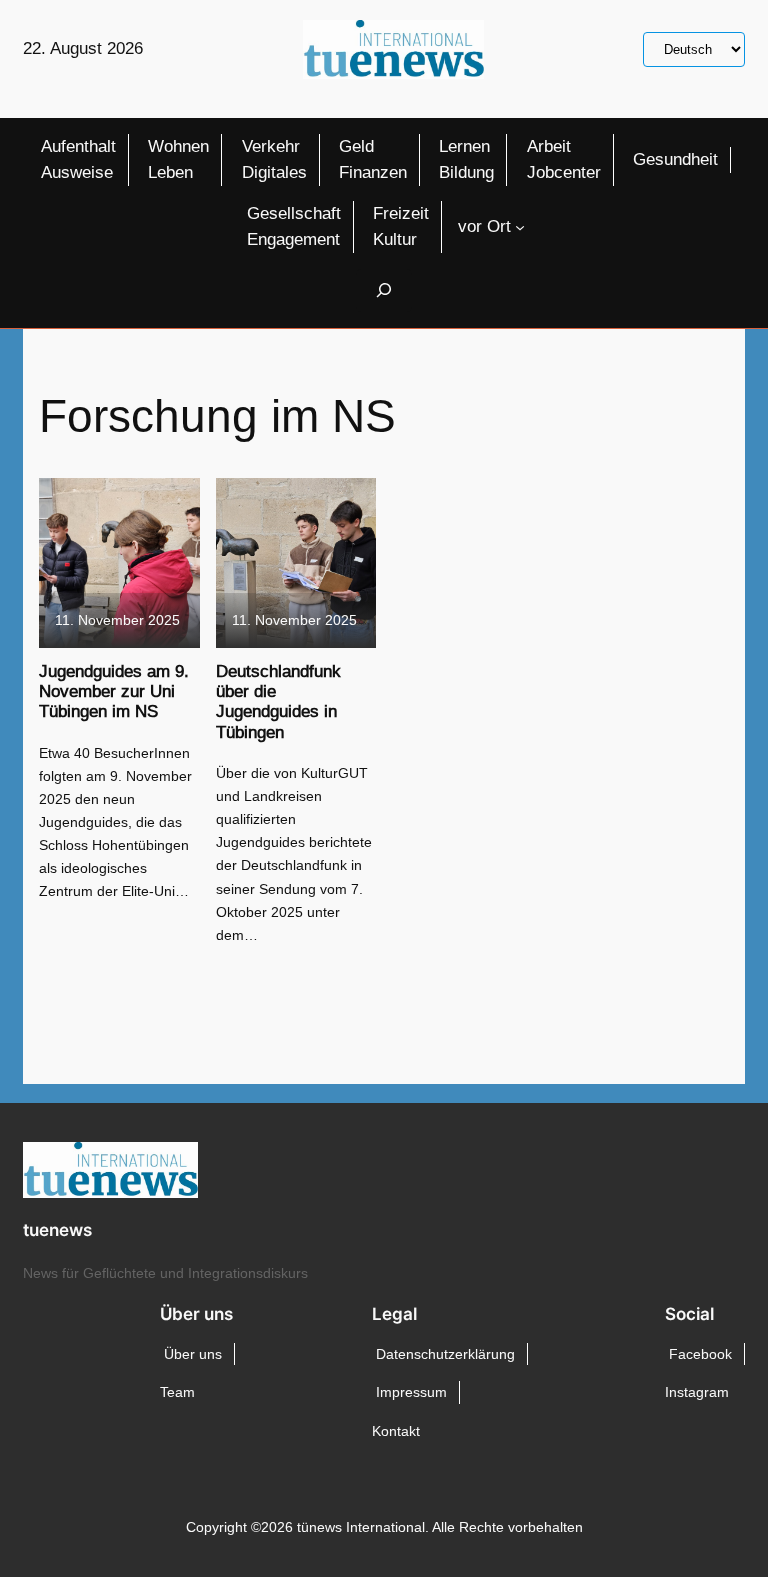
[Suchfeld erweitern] (384, 290)
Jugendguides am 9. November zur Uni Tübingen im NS (114, 692)
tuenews (57, 1230)
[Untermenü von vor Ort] (520, 227)
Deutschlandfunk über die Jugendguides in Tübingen (278, 702)
